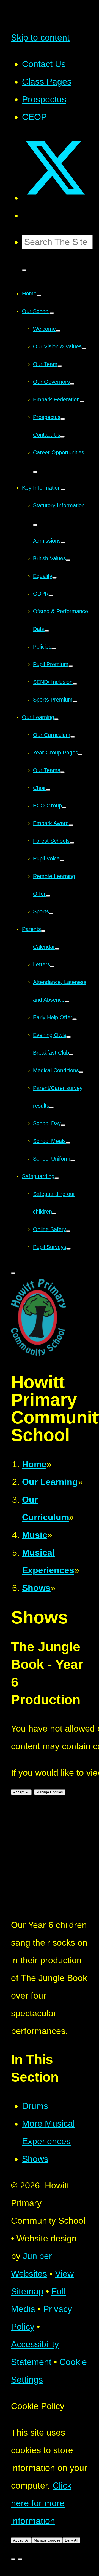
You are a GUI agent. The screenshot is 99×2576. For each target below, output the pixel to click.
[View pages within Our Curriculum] (73, 737)
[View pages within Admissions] (63, 543)
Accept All (21, 1792)
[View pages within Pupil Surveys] (68, 1249)
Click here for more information (41, 2503)
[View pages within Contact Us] (62, 437)
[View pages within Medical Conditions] (81, 1072)
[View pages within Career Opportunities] (35, 472)
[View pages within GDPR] (51, 596)
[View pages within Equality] (54, 578)
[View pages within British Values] (68, 560)
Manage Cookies (50, 1792)
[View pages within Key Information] (63, 490)
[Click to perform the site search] (24, 270)
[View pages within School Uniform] (73, 1161)
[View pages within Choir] (48, 790)
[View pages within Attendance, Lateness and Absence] (67, 1002)
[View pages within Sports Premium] (75, 702)
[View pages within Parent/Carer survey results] (51, 1108)
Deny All (71, 2540)
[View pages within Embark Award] (71, 825)
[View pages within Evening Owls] (68, 1037)
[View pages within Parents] (43, 931)
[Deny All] (20, 2559)
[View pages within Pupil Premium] (71, 666)
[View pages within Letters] (52, 966)
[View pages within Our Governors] (72, 384)
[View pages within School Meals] (68, 1143)
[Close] (13, 2559)
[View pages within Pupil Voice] (62, 860)
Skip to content (40, 38)
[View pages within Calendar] (57, 949)
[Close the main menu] (13, 1273)
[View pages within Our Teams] (62, 772)
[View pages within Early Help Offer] (75, 1019)
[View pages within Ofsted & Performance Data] (47, 631)
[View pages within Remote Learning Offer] (48, 896)
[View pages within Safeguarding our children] (54, 1214)
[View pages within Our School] (52, 313)
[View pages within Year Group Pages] (80, 754)
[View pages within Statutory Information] (35, 525)
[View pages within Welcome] (58, 331)
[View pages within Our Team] (60, 366)
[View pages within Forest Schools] (72, 843)
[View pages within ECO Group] (64, 807)
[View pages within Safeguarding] (57, 1178)
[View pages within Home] (39, 295)
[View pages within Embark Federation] (82, 401)
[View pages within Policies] (54, 649)
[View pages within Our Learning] (56, 719)
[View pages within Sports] (51, 913)
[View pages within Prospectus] (63, 419)
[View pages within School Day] (63, 1125)
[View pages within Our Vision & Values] (84, 348)
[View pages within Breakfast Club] (71, 1055)
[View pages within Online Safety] (68, 1231)
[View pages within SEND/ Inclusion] (75, 684)
